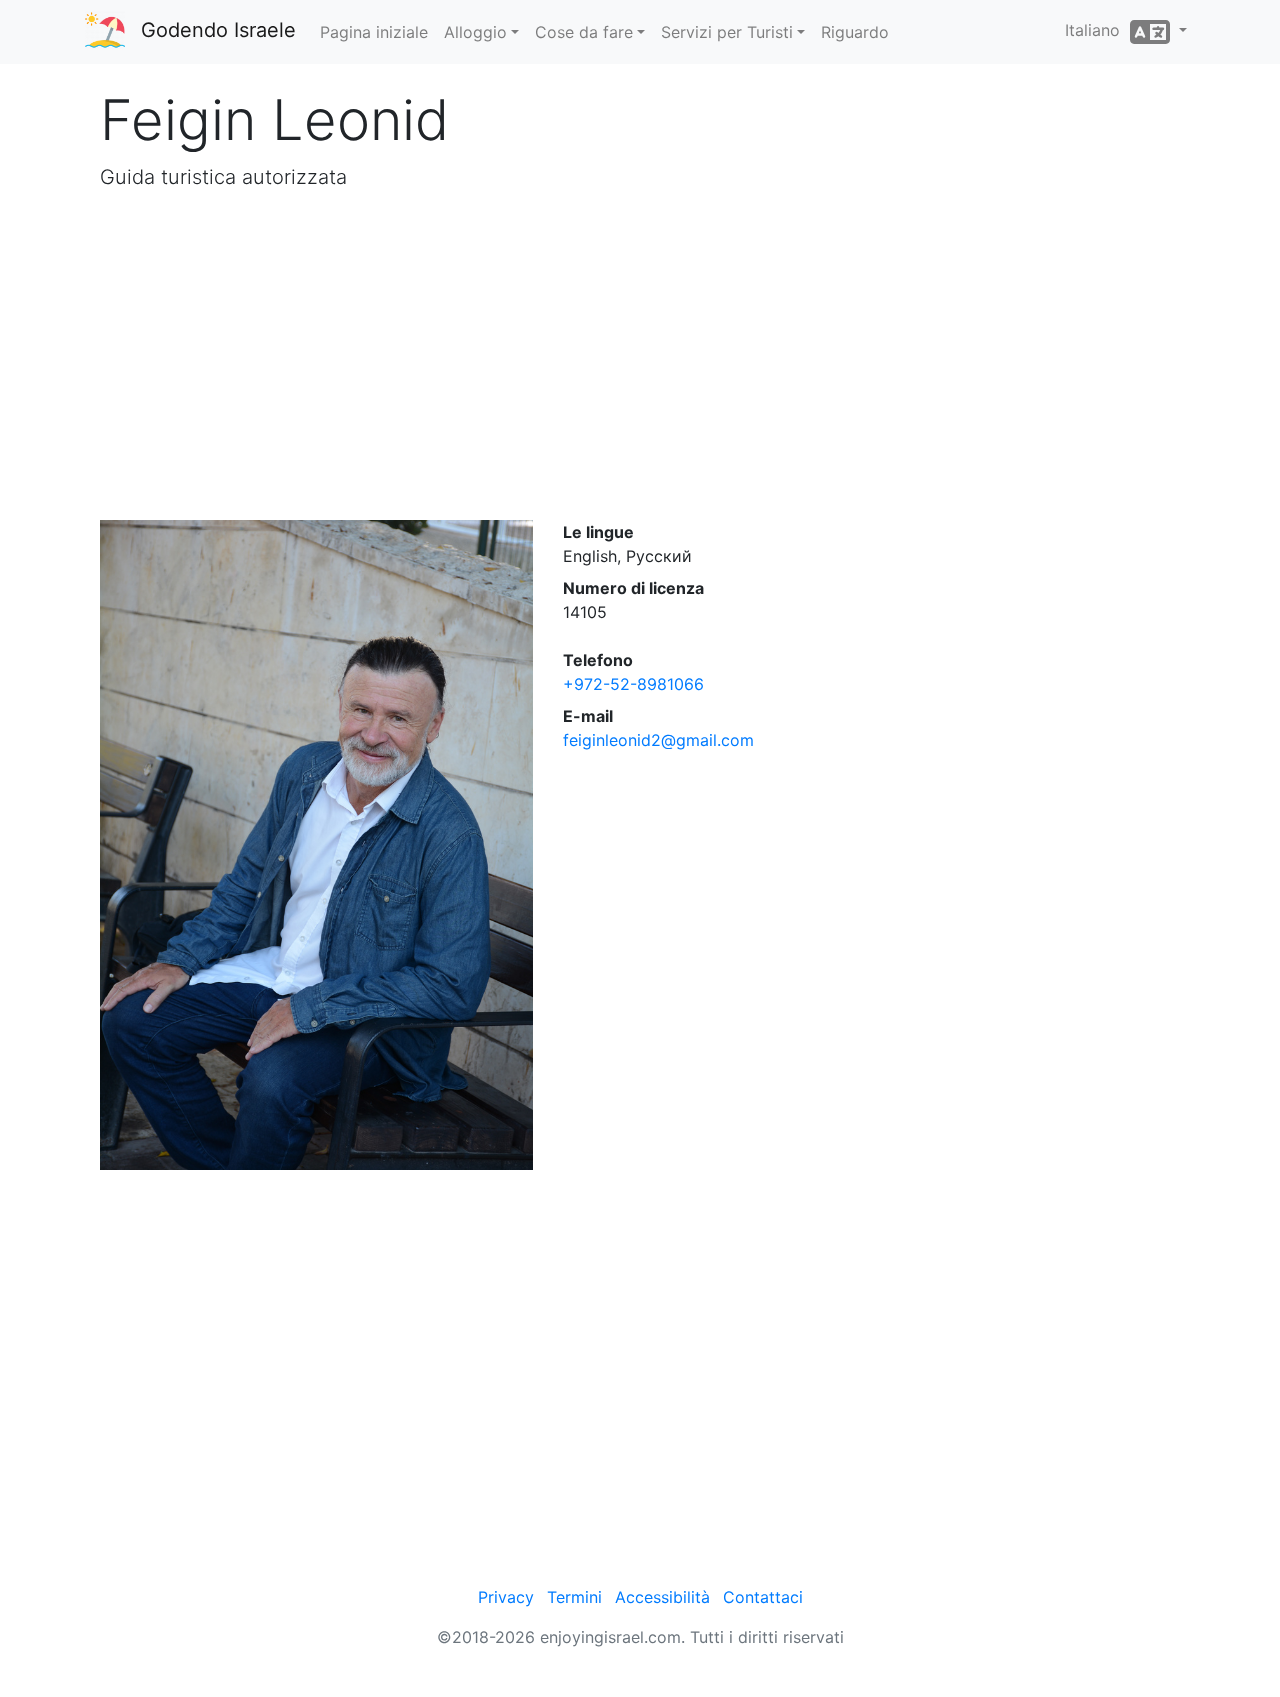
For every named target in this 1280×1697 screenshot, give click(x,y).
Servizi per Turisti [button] (727, 32)
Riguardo (855, 32)
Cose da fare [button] (584, 32)
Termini (574, 1597)
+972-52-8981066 (633, 684)
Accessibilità (662, 1597)
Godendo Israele (218, 30)
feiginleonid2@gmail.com (658, 740)
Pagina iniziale (374, 32)
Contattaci (763, 1597)
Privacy (506, 1597)
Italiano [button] (1097, 30)
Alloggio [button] (475, 32)
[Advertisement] (640, 356)
